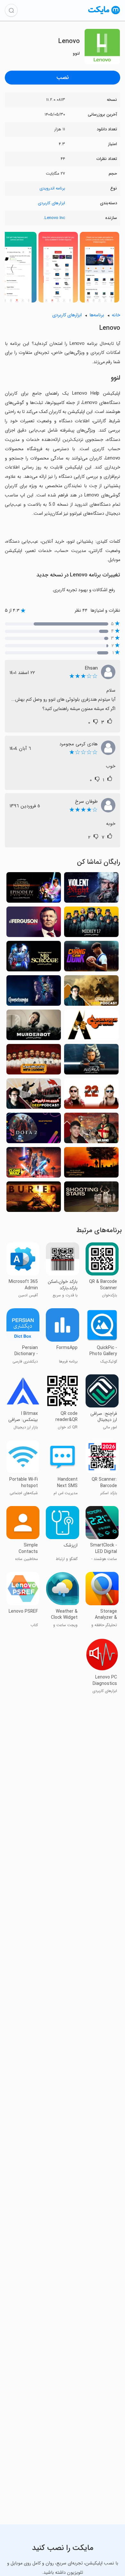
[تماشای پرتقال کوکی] (91, 1027)
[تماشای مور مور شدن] (34, 992)
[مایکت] (104, 14)
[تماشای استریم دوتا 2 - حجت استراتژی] (34, 1130)
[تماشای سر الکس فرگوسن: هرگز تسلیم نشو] (34, 924)
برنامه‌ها (97, 315)
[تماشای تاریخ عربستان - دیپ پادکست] (91, 992)
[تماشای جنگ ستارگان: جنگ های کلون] (34, 1164)
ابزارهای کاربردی (51, 203)
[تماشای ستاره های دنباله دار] (91, 1199)
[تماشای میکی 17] (91, 924)
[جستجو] (11, 10)
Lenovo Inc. (54, 218)
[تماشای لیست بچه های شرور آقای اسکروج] (34, 958)
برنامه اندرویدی (52, 188)
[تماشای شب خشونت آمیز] (91, 889)
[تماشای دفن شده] (34, 1199)
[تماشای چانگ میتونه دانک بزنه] (91, 958)
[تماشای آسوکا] (91, 1061)
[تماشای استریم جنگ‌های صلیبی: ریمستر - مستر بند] (91, 1130)
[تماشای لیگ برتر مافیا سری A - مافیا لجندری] (34, 1061)
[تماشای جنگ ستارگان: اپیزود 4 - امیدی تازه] (34, 889)
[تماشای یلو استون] (91, 1164)
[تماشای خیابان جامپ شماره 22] (91, 1095)
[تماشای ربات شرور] (34, 1027)
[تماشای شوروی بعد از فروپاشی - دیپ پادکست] (34, 1095)
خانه (116, 315)
